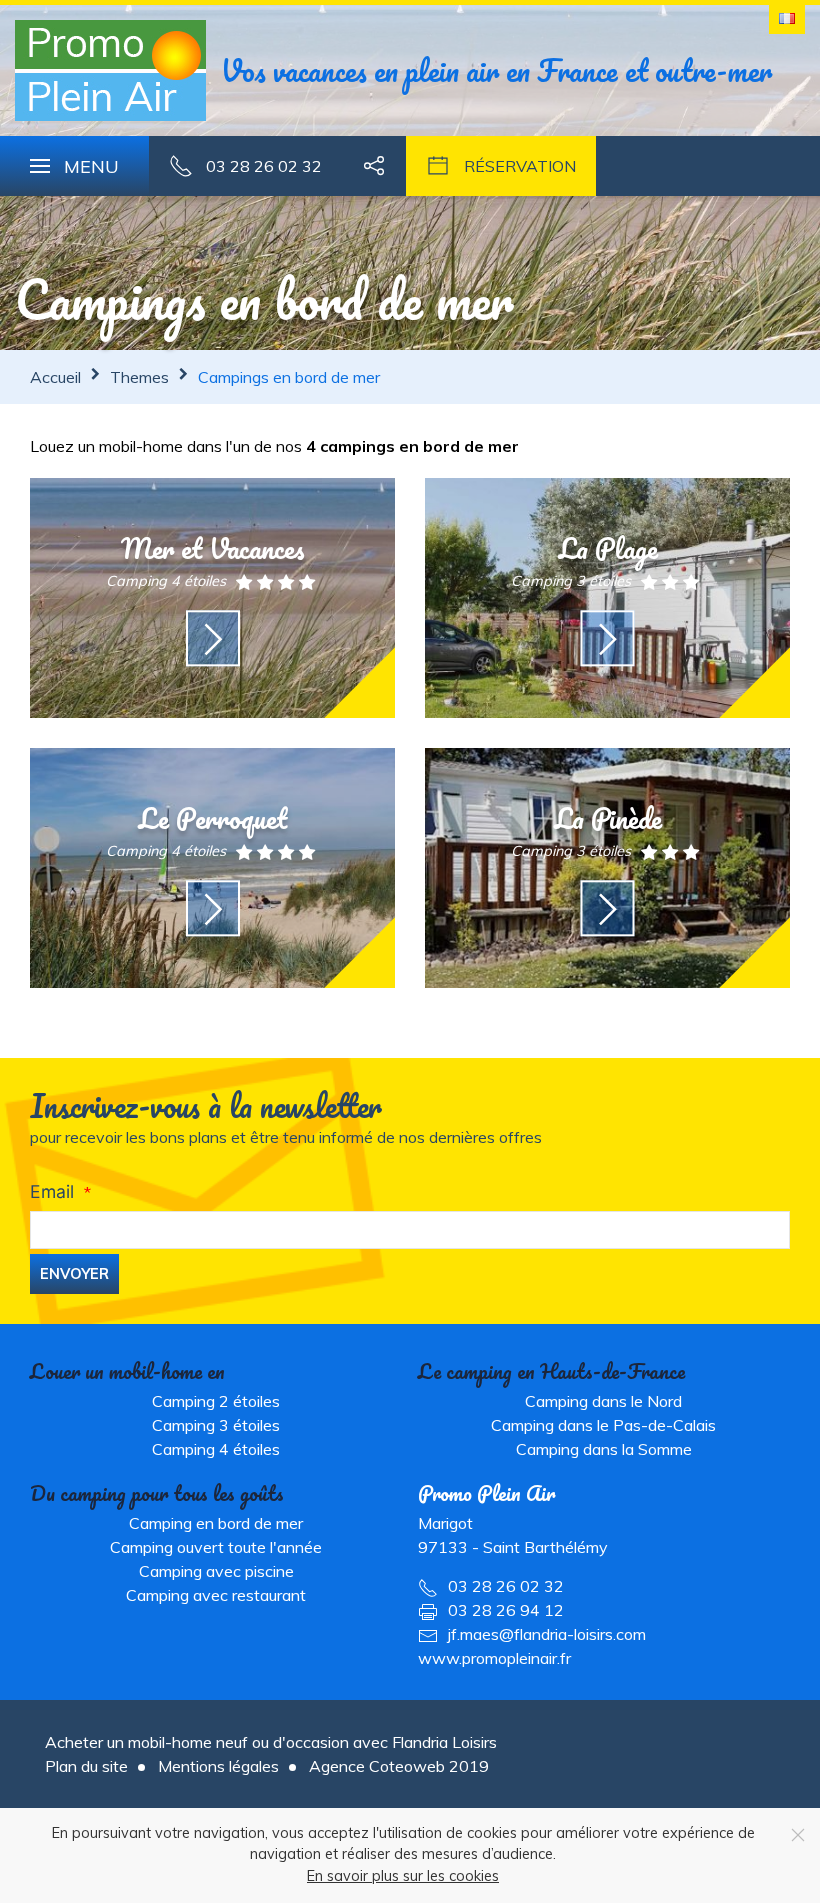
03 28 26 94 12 (506, 1610)
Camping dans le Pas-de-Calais (603, 1425)
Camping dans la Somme (604, 1449)
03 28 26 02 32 (506, 1586)
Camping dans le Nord (603, 1401)
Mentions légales (218, 1766)
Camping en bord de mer (216, 1523)
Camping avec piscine (216, 1571)
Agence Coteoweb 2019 (399, 1766)
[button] (74, 166)
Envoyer (74, 1274)
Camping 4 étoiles (216, 1449)
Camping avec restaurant (216, 1595)
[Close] (798, 1835)
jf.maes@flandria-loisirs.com (547, 1634)
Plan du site (86, 1766)
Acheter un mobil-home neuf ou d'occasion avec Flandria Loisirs (271, 1742)
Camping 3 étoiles (216, 1425)
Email (52, 1191)
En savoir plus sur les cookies (403, 1876)
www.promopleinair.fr (494, 1658)
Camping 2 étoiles (216, 1401)
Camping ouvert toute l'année (216, 1547)
